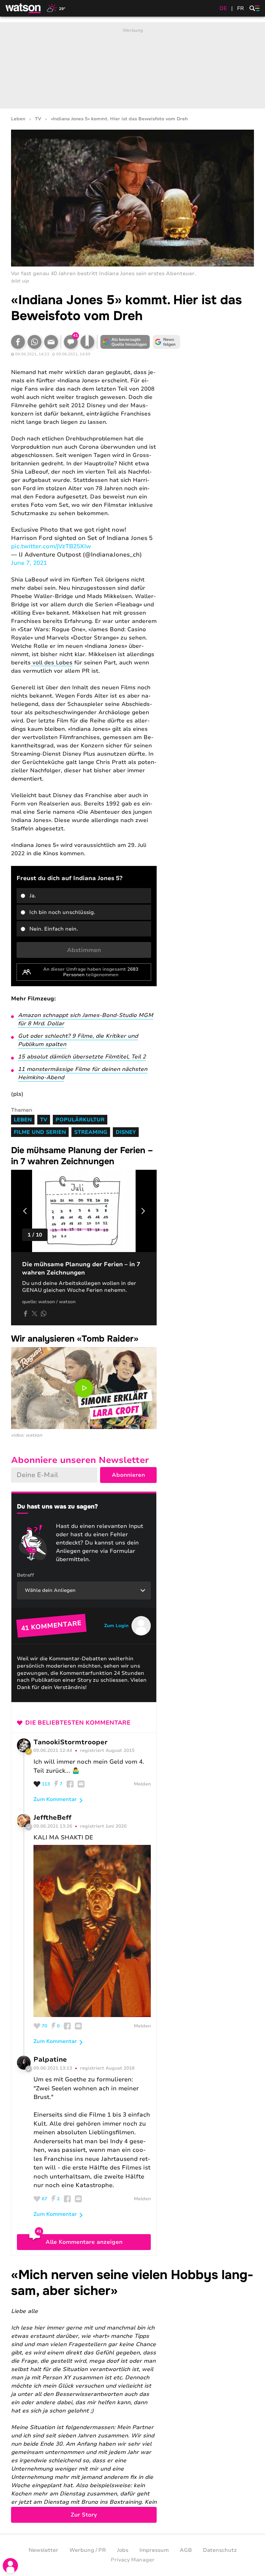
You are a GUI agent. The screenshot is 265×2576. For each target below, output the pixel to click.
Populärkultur (80, 1120)
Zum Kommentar (55, 1799)
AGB (186, 2550)
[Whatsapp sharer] (43, 1314)
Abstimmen (84, 950)
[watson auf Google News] (166, 342)
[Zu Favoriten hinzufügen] (87, 342)
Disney (126, 1132)
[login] (10, 2566)
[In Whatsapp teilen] (35, 342)
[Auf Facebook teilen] (18, 342)
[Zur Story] (132, 2395)
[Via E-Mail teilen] (51, 342)
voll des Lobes (52, 663)
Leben (18, 119)
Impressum (154, 2550)
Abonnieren (128, 1475)
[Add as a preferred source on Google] (125, 342)
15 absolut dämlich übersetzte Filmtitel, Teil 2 (82, 1057)
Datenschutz (220, 2550)
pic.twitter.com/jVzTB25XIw (51, 546)
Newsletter (43, 2550)
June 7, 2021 (29, 563)
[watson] (23, 8)
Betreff (26, 1575)
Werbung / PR (88, 2550)
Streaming (91, 1132)
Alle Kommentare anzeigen (84, 2242)
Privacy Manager (133, 2560)
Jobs (123, 2550)
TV (38, 119)
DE (223, 8)
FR (241, 8)
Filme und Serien (40, 1132)
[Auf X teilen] (35, 1314)
